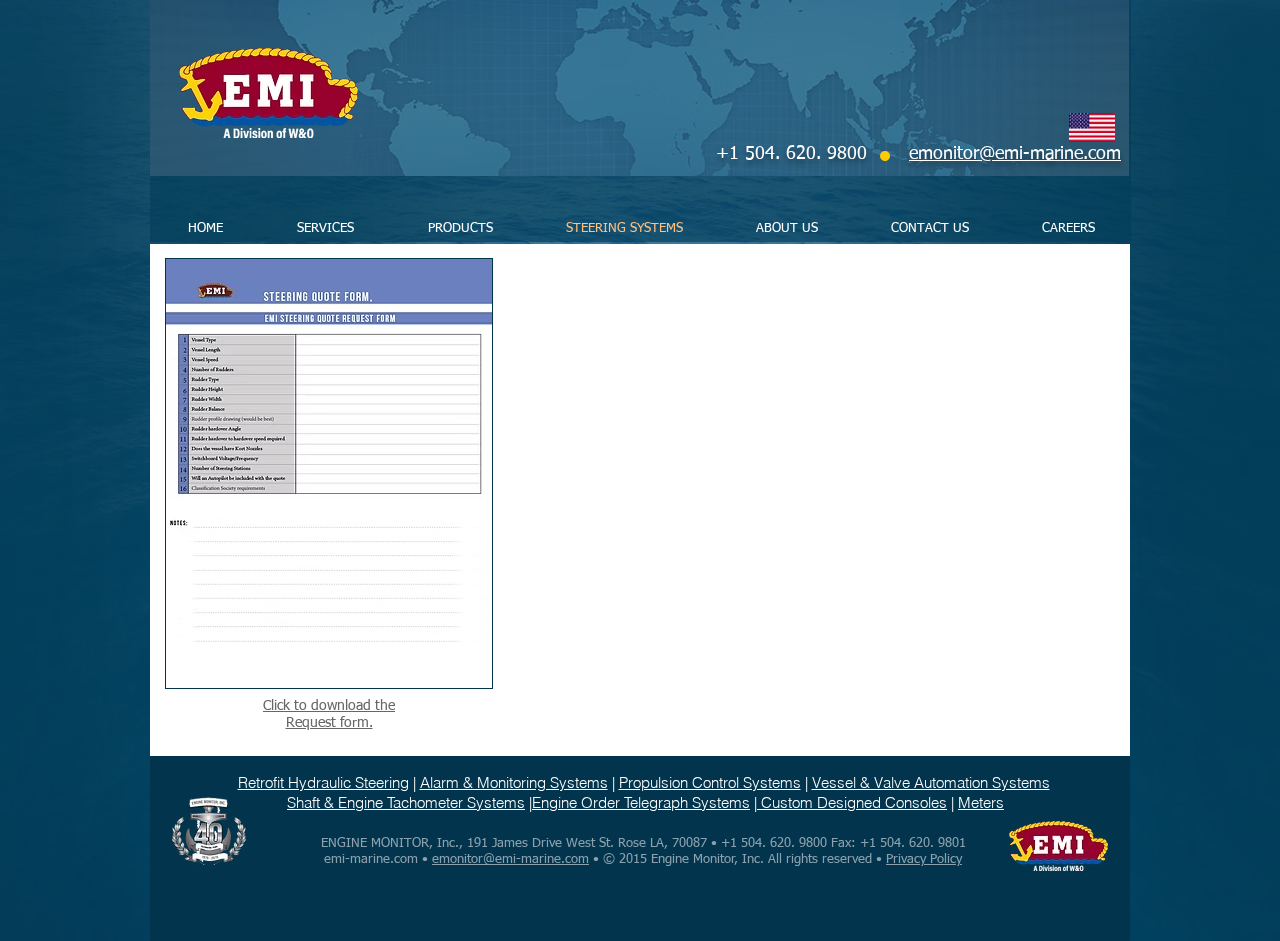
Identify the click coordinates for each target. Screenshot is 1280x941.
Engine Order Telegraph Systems (641, 802)
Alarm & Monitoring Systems (514, 782)
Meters (981, 802)
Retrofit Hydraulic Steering (323, 782)
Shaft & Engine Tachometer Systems (406, 802)
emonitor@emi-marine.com (510, 859)
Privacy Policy (924, 859)
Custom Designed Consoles (852, 802)
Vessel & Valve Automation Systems (931, 782)
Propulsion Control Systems (710, 782)
